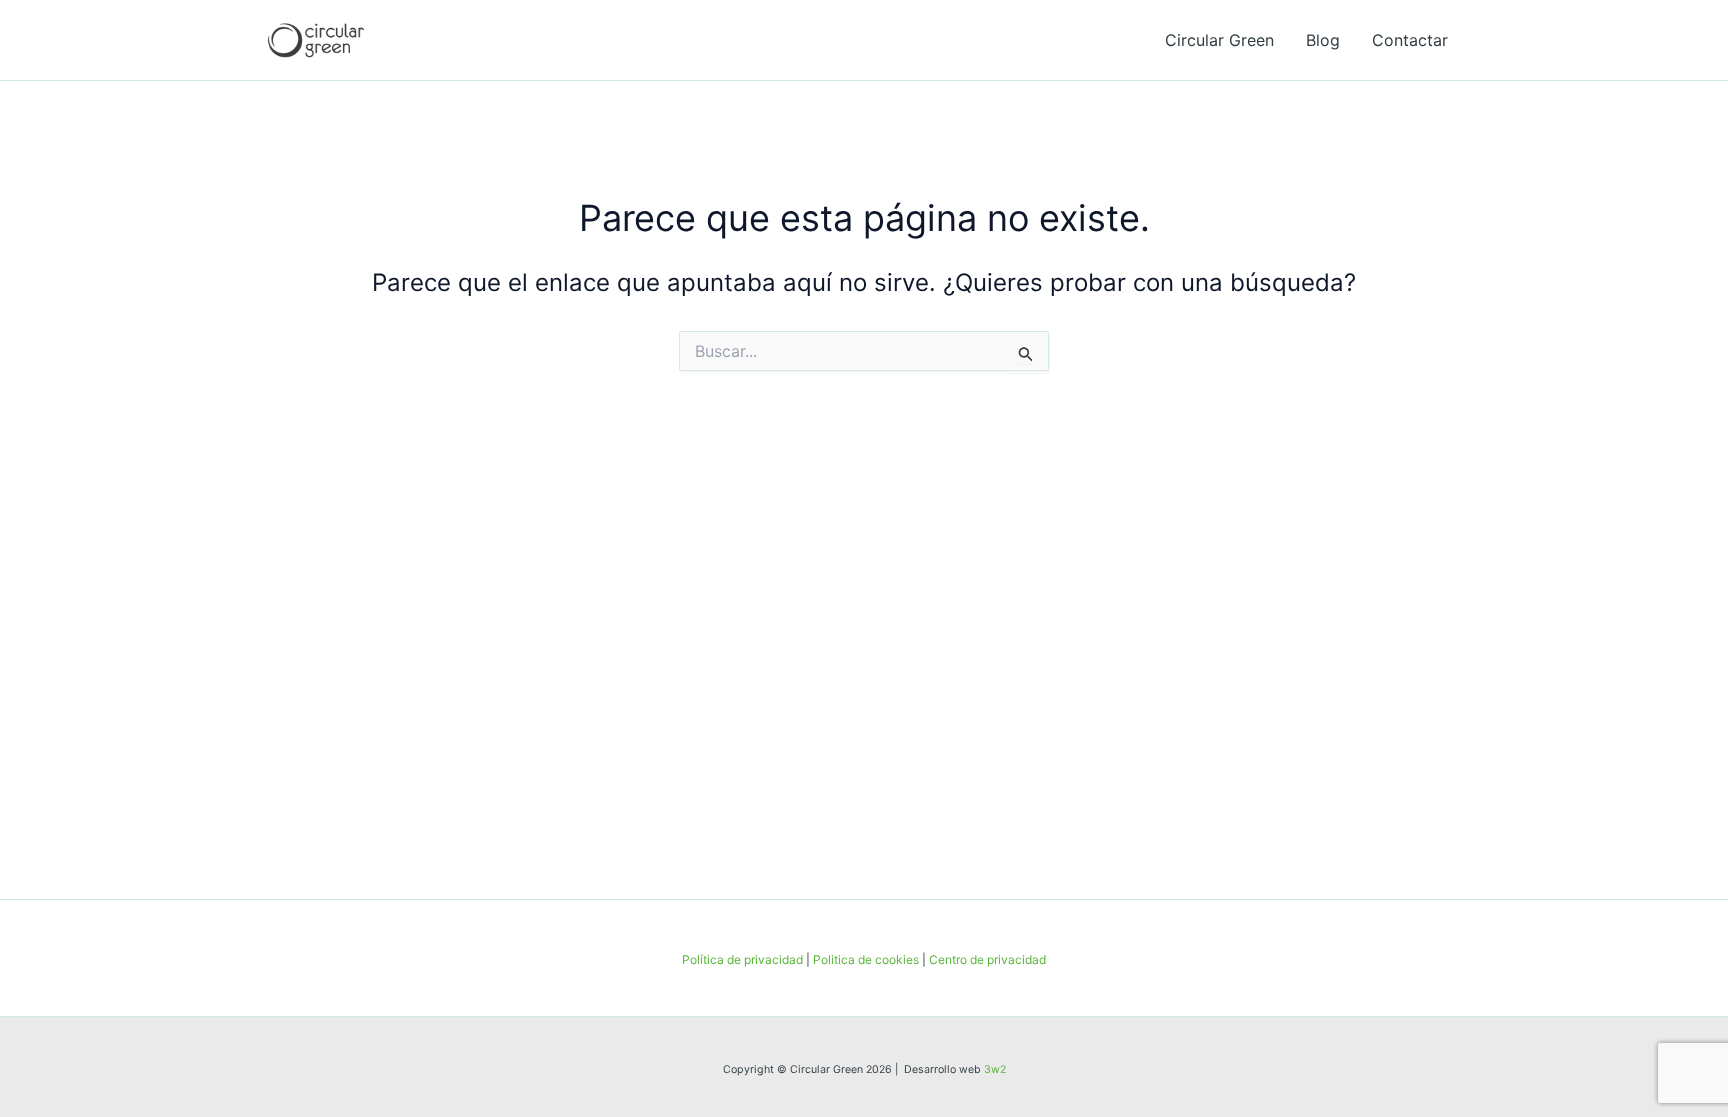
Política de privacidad (742, 959)
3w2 (995, 1069)
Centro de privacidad (987, 959)
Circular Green (1219, 40)
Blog (1323, 40)
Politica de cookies (866, 959)
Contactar (1410, 40)
